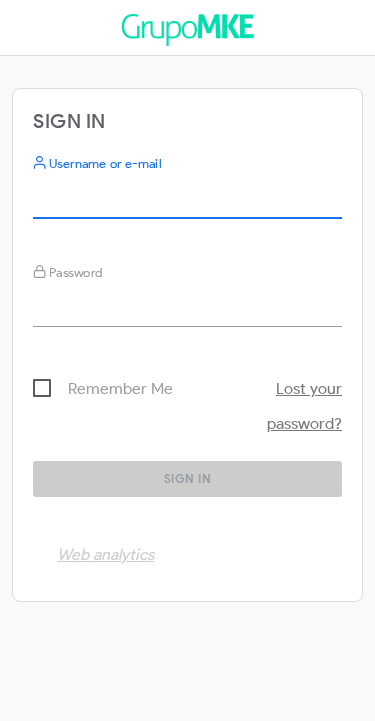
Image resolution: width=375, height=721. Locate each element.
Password (74, 272)
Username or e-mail (103, 163)
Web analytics (105, 554)
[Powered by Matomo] (187, 34)
